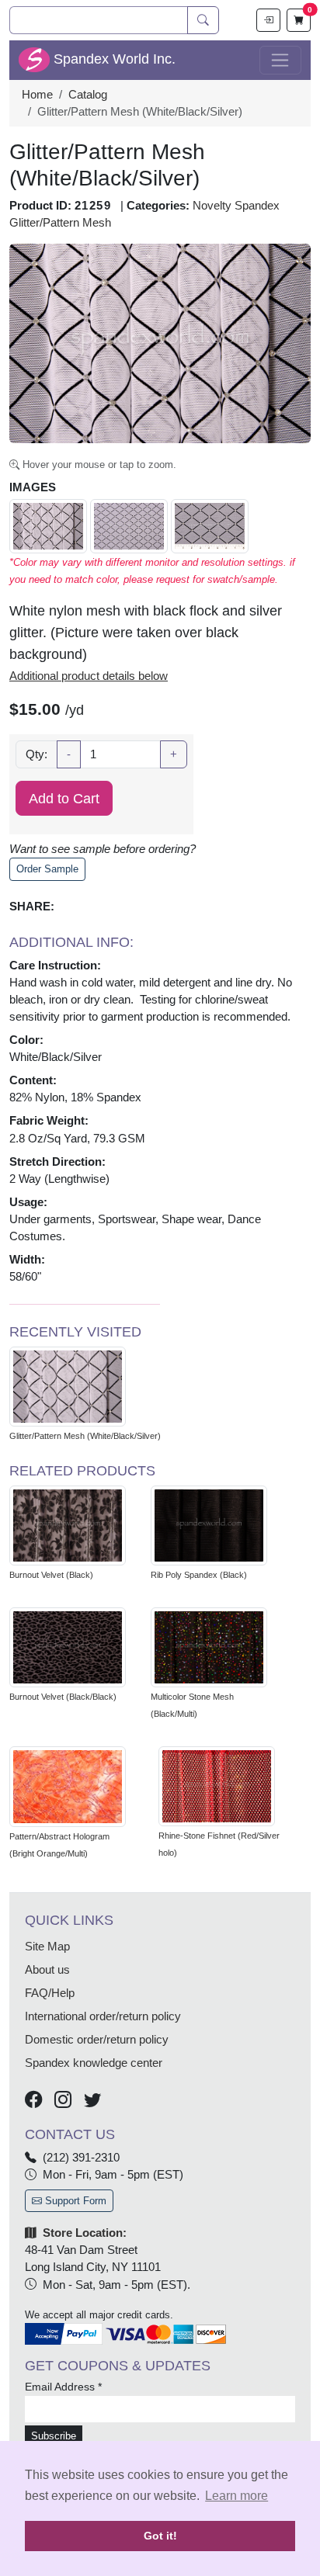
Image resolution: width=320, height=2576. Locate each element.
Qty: (37, 754)
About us (47, 1970)
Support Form (74, 2201)
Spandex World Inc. (113, 59)
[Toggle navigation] (280, 61)
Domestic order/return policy (97, 2040)
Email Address (63, 2387)
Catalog (88, 95)
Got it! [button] (160, 2536)
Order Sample (47, 869)
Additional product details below (89, 676)
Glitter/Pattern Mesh (60, 223)
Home (37, 95)
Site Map (47, 1947)
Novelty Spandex (236, 206)
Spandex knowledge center (94, 2063)
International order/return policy (103, 2016)
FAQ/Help (50, 1993)
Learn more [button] (237, 2496)
